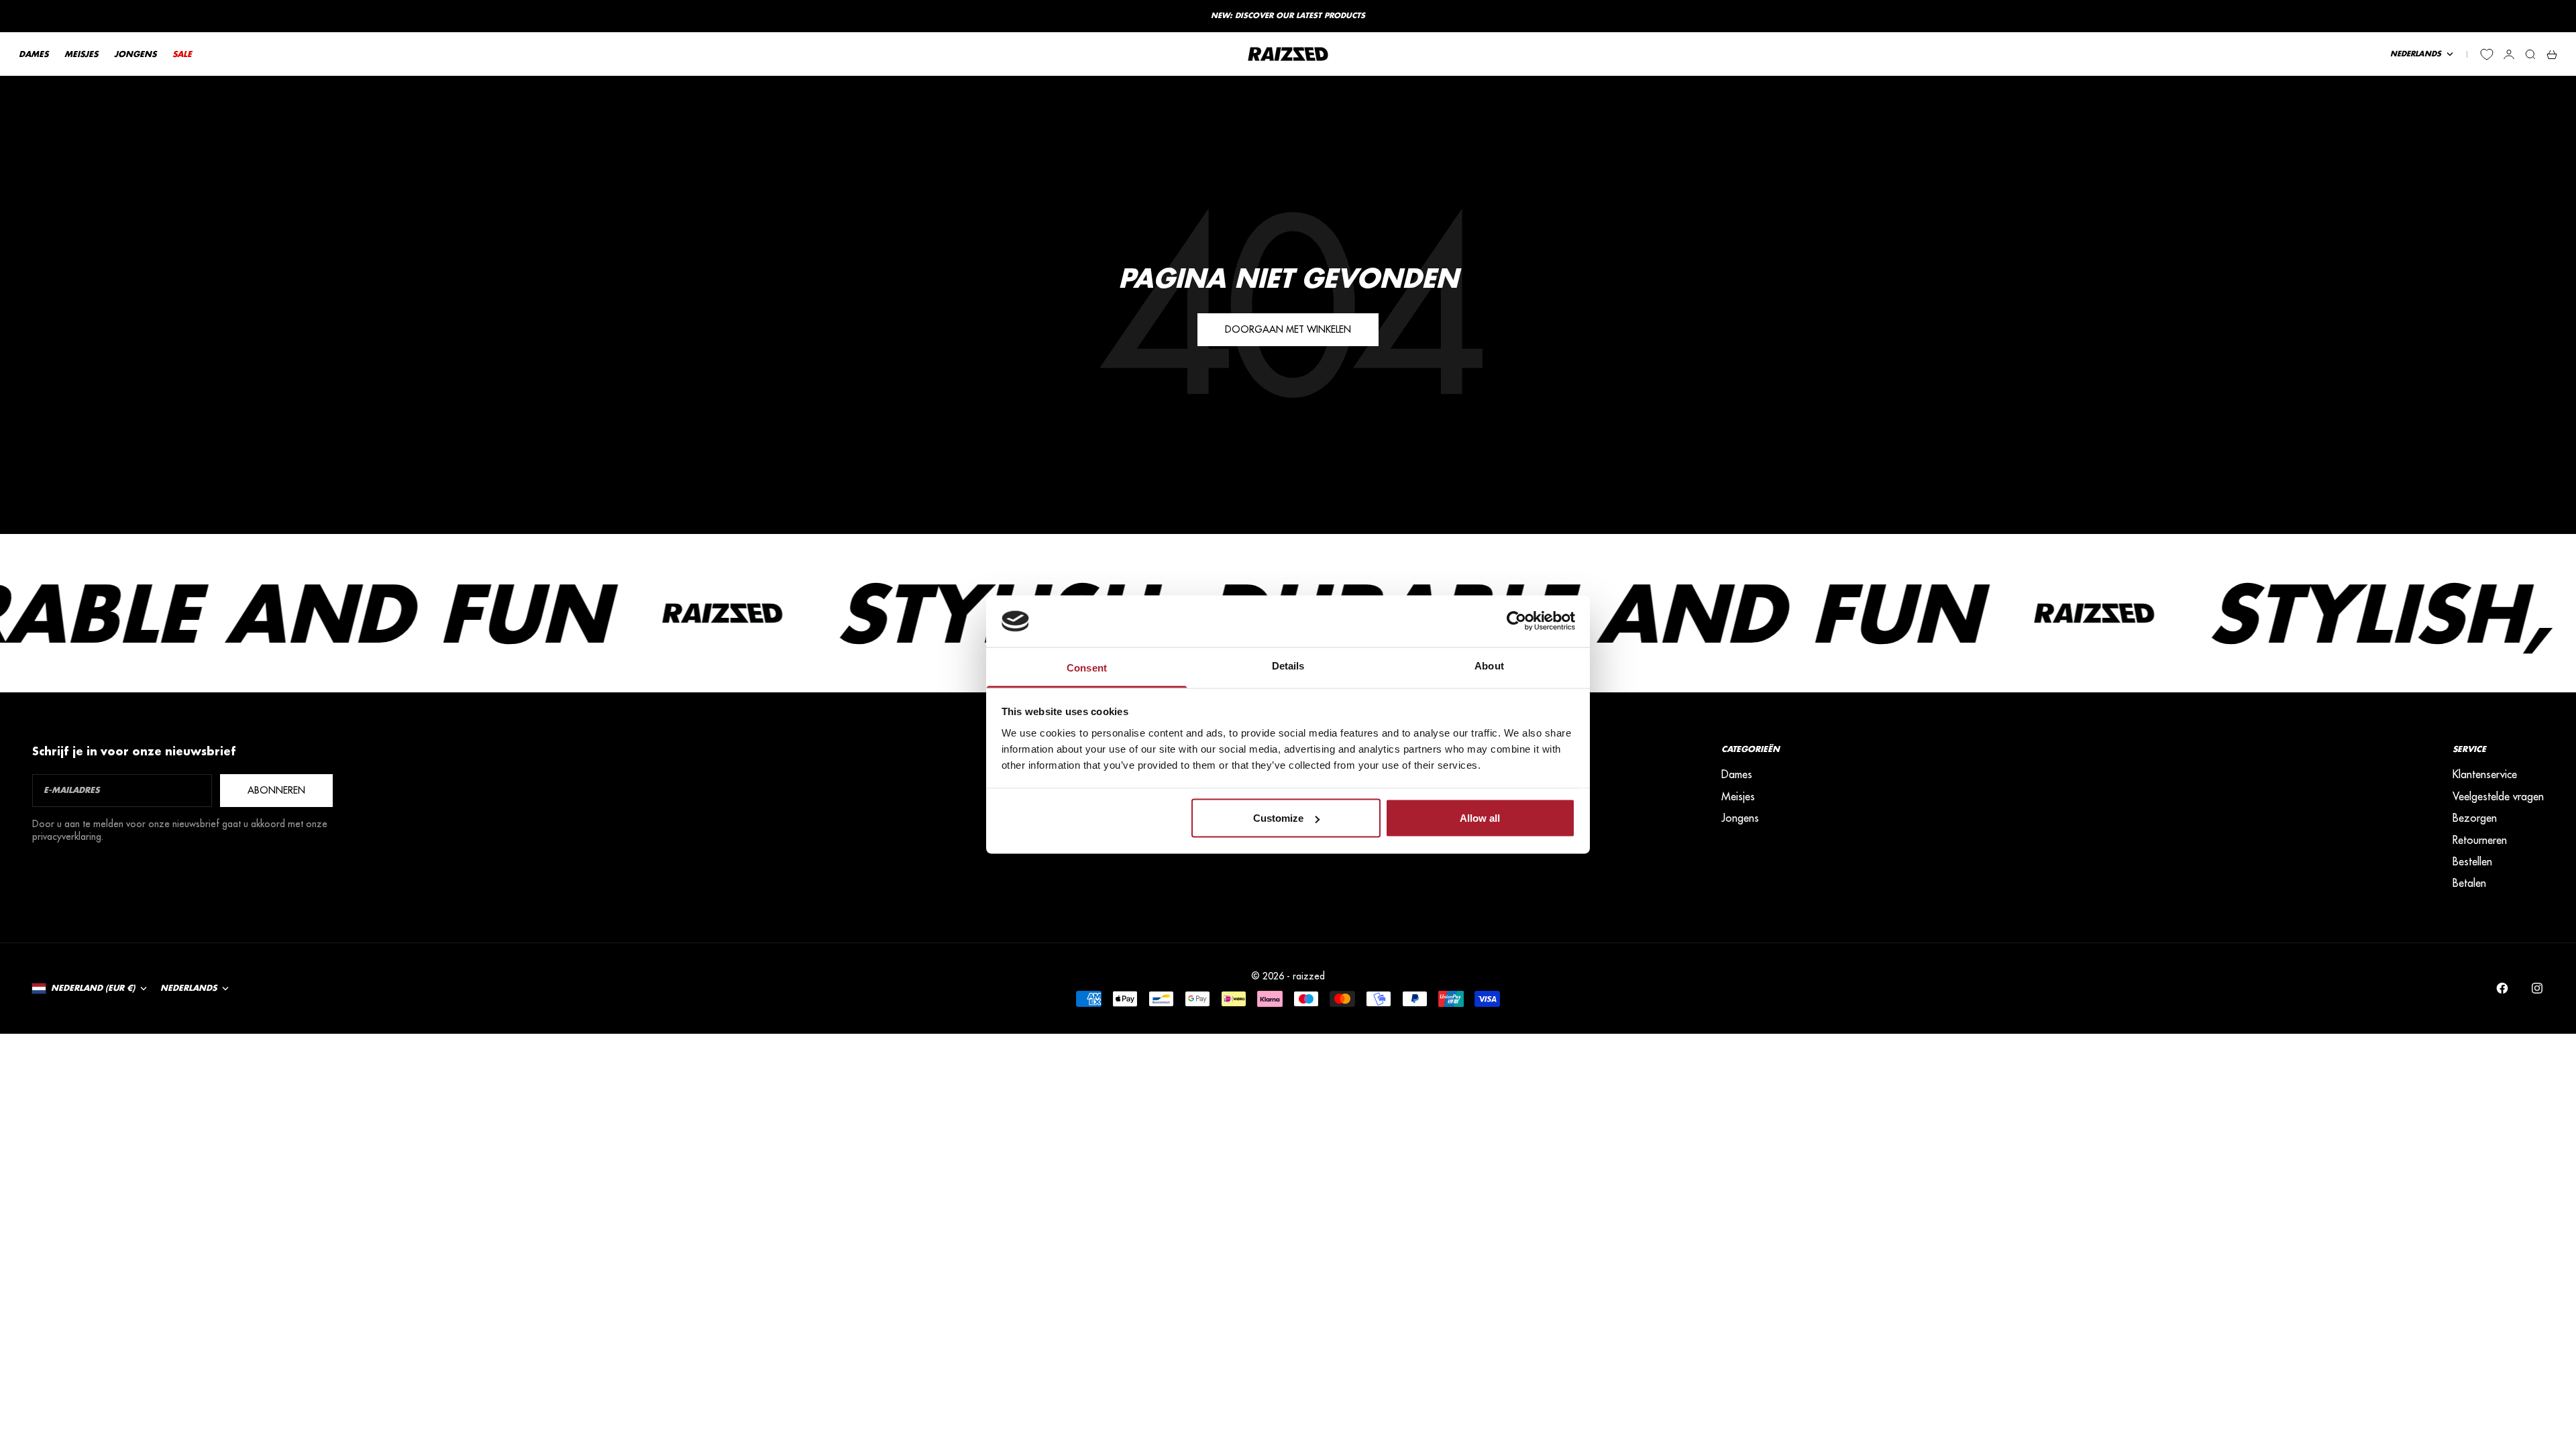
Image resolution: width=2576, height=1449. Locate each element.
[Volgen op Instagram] (2537, 988)
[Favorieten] (2487, 54)
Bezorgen (2475, 818)
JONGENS (135, 54)
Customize (1278, 818)
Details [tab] (1288, 665)
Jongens (1740, 818)
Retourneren (2480, 840)
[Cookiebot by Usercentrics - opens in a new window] (1516, 621)
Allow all (1480, 818)
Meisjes (1738, 796)
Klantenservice (2485, 774)
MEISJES (81, 54)
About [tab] (1489, 665)
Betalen (2469, 883)
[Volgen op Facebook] (2502, 988)
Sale (182, 54)
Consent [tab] (1087, 667)
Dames (1737, 774)
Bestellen (2472, 861)
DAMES (34, 54)
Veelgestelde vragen (2498, 796)
